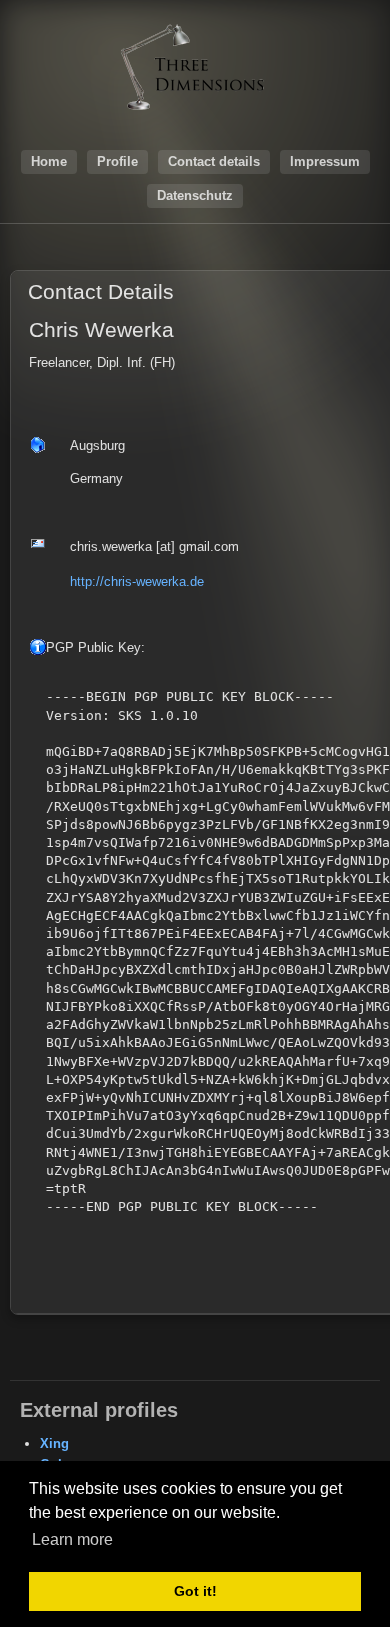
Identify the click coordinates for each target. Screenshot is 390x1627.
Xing (54, 1443)
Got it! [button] (195, 1591)
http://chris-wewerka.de (137, 581)
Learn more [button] (72, 1539)
